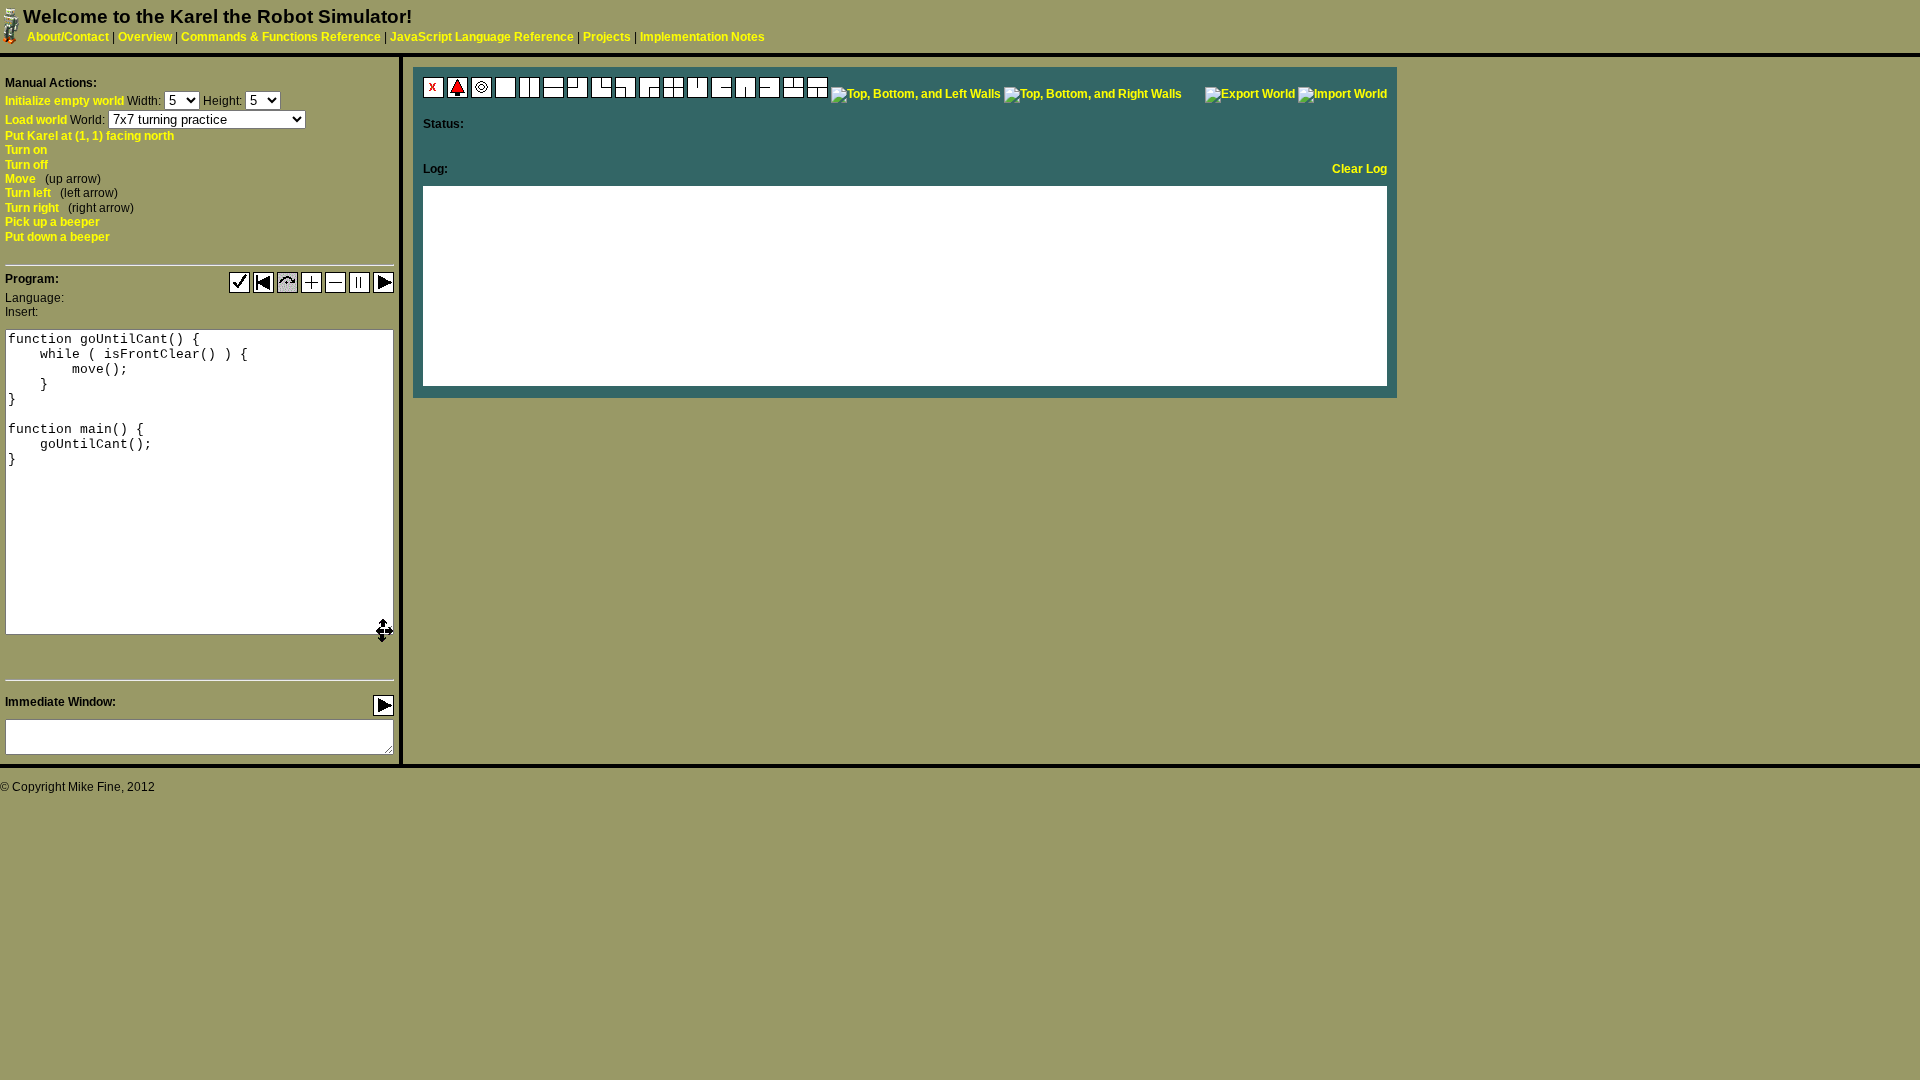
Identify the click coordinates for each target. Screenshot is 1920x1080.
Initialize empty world (66, 101)
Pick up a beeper (52, 222)
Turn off (26, 165)
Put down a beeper (57, 237)
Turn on (26, 150)
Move (20, 179)
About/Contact (68, 37)
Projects (607, 37)
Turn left (28, 193)
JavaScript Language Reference (482, 37)
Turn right (32, 208)
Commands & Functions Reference (281, 37)
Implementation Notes (702, 37)
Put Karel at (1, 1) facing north (89, 136)
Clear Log (1359, 169)
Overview (145, 37)
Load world (37, 120)
